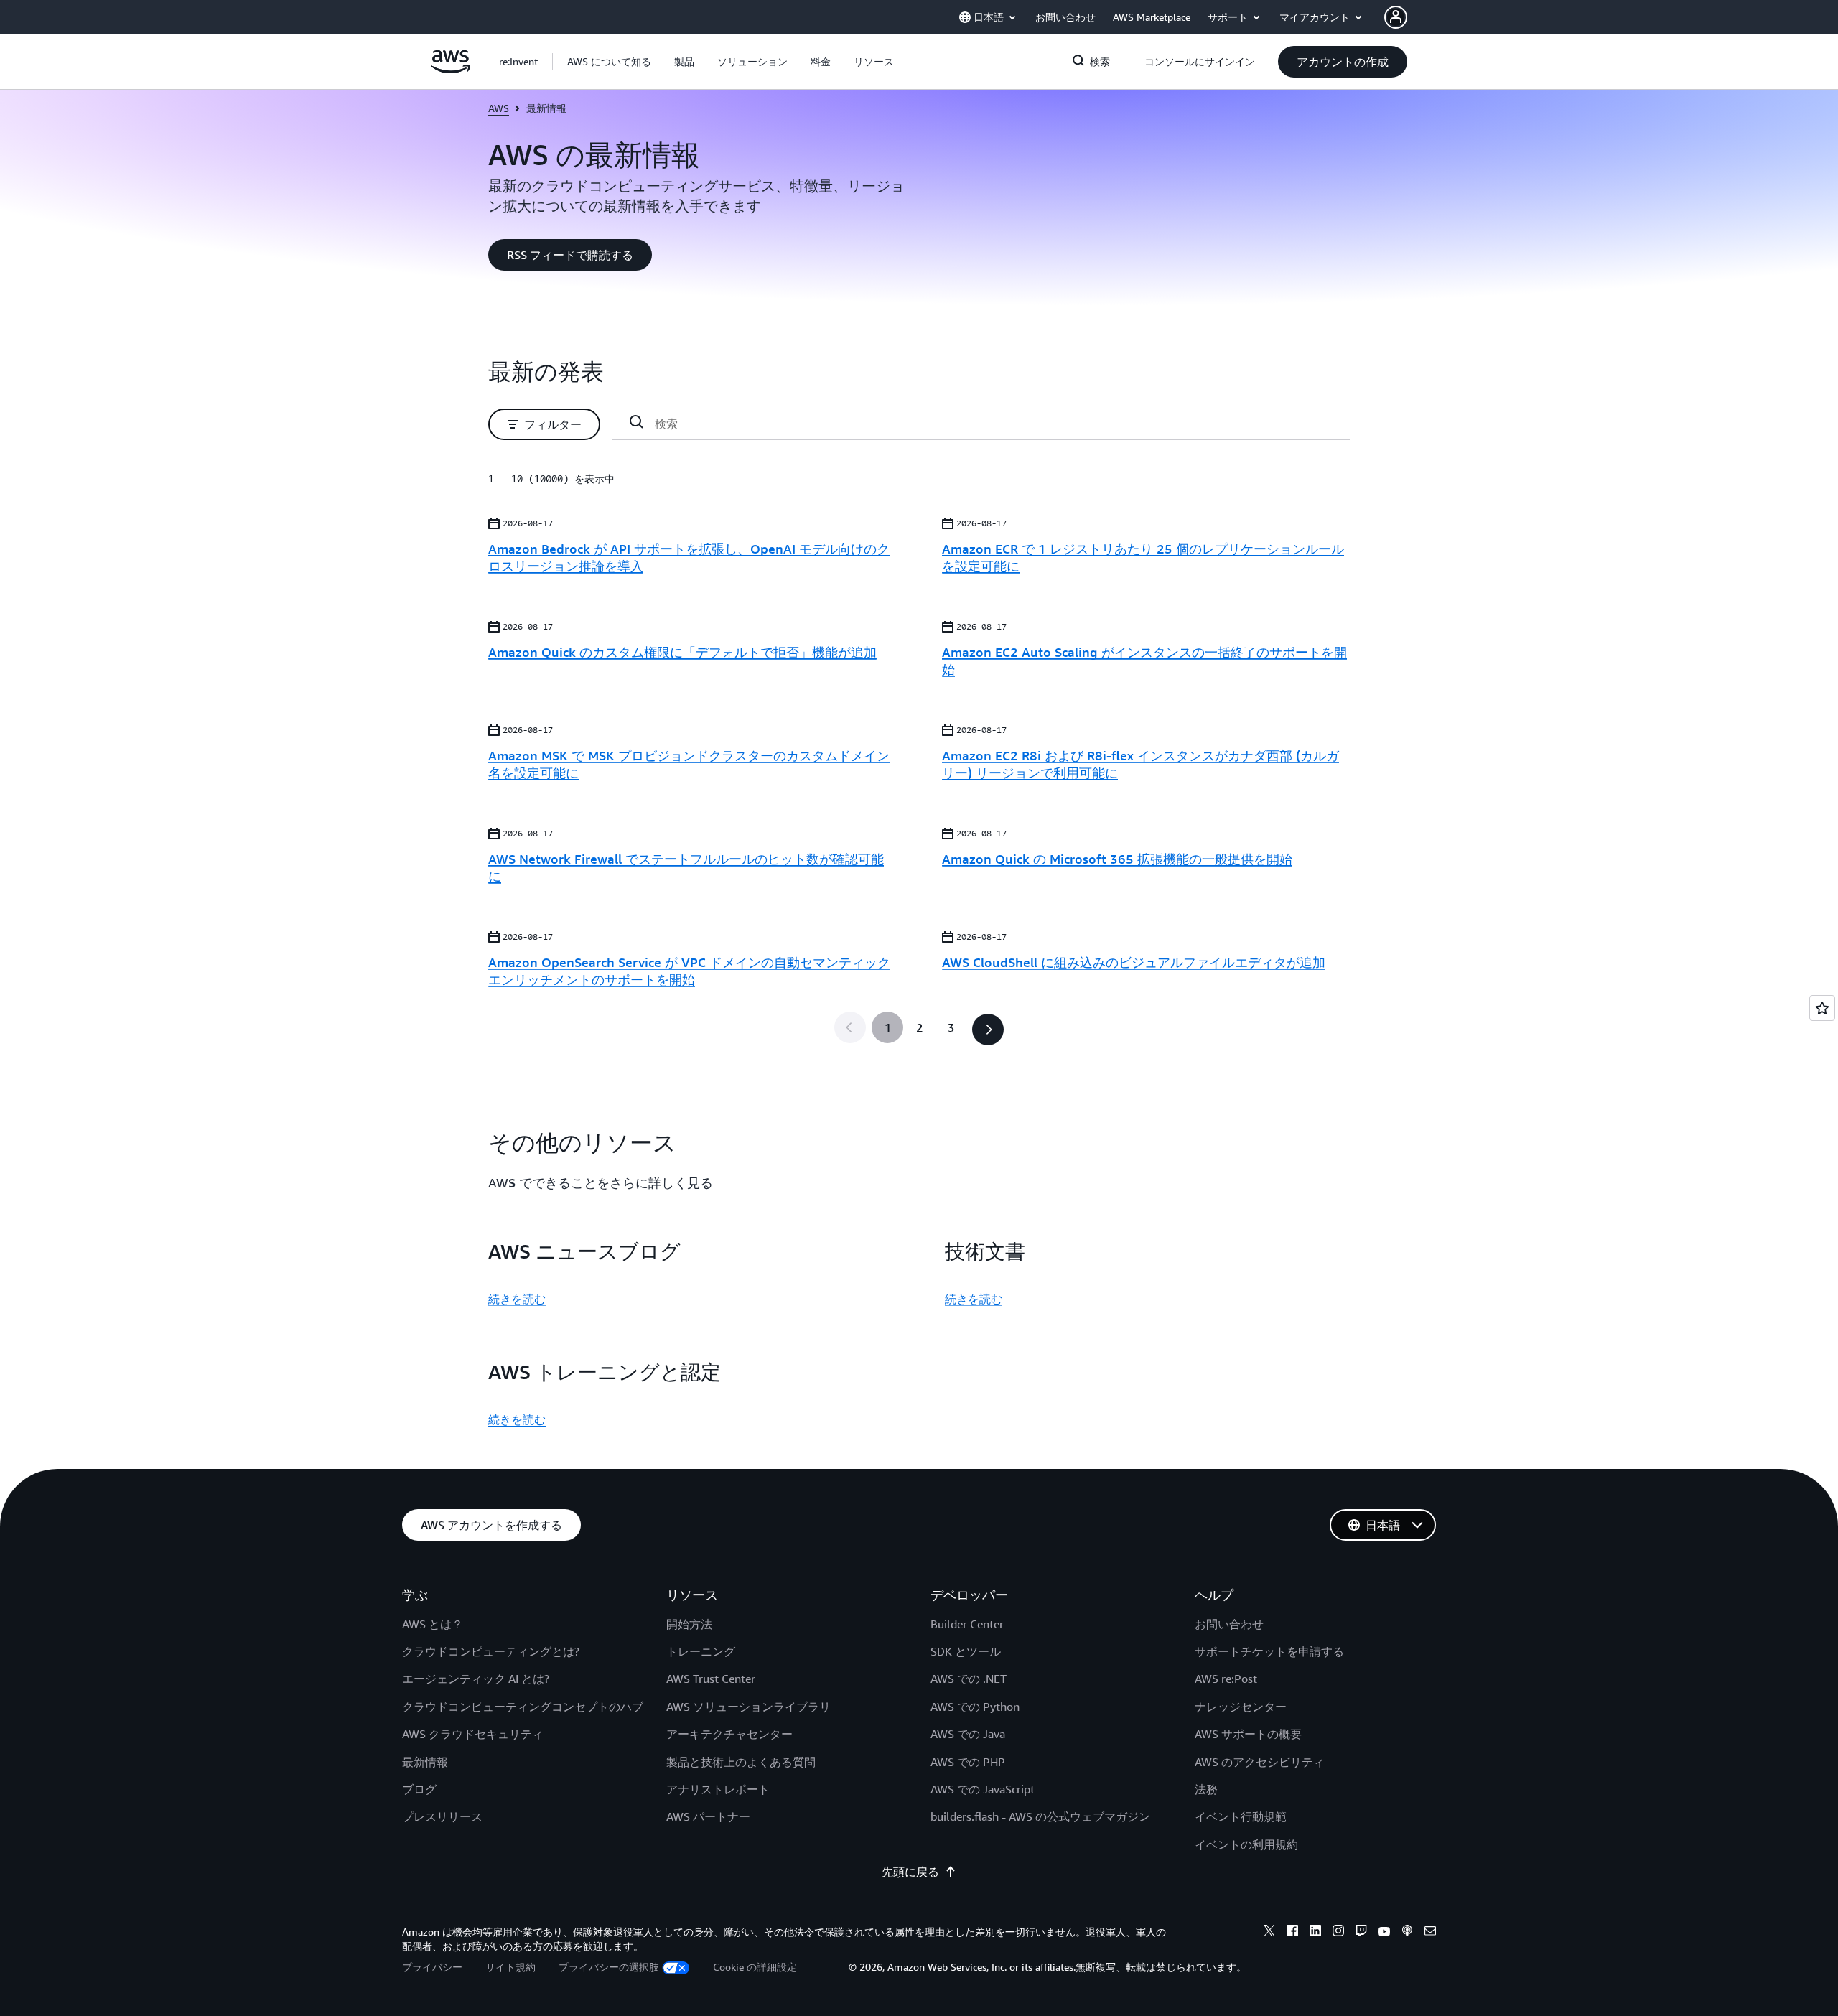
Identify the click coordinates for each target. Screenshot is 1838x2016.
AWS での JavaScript (983, 1789)
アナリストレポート (718, 1789)
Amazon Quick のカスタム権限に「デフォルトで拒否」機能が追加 (682, 652)
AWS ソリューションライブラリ (748, 1707)
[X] (1269, 1933)
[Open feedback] (1822, 1008)
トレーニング (701, 1651)
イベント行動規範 (1241, 1816)
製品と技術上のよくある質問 (741, 1762)
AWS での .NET (969, 1679)
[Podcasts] (1407, 1933)
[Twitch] (1361, 1933)
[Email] (1430, 1933)
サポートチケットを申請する (1269, 1651)
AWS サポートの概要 (1248, 1734)
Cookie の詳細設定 (755, 1967)
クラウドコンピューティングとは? (491, 1651)
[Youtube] (1384, 1933)
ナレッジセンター (1241, 1707)
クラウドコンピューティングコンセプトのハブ (523, 1707)
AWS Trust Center (711, 1679)
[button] (609, 62)
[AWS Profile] (1396, 17)
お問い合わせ (1229, 1624)
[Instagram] (1338, 1933)
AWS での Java (968, 1734)
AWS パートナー (708, 1816)
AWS (499, 108)
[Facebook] (1292, 1933)
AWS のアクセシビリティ (1260, 1762)
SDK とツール (966, 1651)
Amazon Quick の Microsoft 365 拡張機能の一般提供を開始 (1117, 859)
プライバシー (432, 1967)
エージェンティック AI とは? (476, 1679)
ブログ (419, 1789)
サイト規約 (510, 1967)
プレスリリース (442, 1816)
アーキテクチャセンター (729, 1734)
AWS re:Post (1226, 1679)
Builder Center (967, 1624)
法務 (1206, 1789)
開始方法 (689, 1624)
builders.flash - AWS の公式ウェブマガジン (1040, 1816)
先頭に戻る (910, 1872)
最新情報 (425, 1762)
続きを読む (517, 1299)
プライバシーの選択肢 (609, 1967)
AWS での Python (975, 1707)
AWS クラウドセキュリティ (473, 1734)
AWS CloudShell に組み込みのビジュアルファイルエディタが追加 (1134, 962)
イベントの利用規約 (1246, 1844)
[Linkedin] (1315, 1933)
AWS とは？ (433, 1624)
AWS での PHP (968, 1762)
